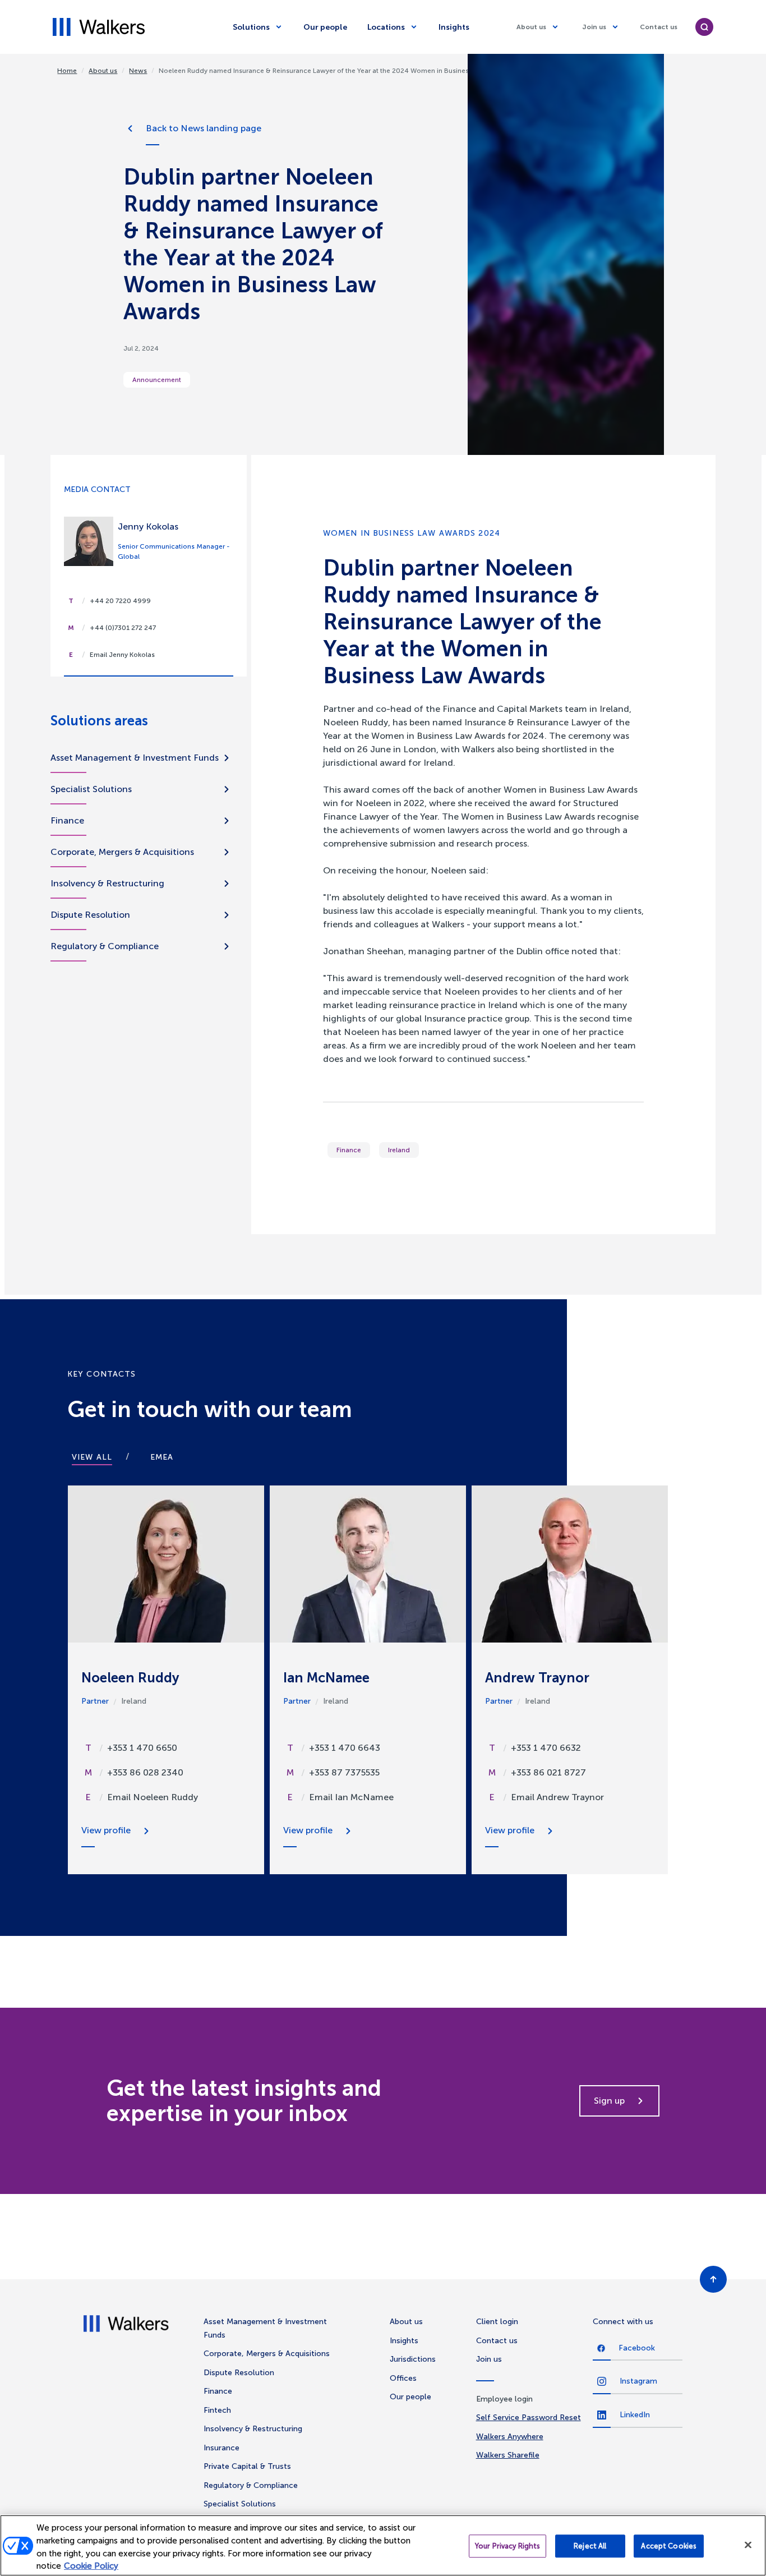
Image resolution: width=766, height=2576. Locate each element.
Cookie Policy (91, 2566)
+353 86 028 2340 (145, 1772)
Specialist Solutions (91, 789)
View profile (106, 1830)
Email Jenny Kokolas (122, 655)
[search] (704, 27)
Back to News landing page (204, 128)
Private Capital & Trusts (247, 2466)
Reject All (590, 2546)
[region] (383, 2545)
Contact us (659, 27)
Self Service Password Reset (529, 2418)
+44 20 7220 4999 (120, 601)
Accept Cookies (669, 2546)
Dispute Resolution (90, 915)
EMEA (162, 1457)
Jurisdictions (413, 2359)
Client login (497, 2322)
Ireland (399, 1150)
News (138, 71)
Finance (349, 1150)
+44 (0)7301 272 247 (123, 628)
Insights (454, 27)
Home (67, 71)
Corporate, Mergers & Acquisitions (122, 852)
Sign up (609, 2101)
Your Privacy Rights (507, 2546)
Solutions (251, 27)
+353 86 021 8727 (548, 1772)
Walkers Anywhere (510, 2437)
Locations (386, 27)
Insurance (222, 2448)
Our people (325, 27)
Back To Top (713, 2279)
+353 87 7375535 (344, 1772)
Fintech (217, 2410)
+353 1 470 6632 (546, 1748)
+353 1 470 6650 (142, 1748)
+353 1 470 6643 (345, 1748)
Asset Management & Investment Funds (135, 758)
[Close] (748, 2545)
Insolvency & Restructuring (107, 883)
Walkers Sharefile (508, 2455)
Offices (403, 2378)
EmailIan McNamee (351, 1797)
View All (92, 1457)
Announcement (157, 380)
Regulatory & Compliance (105, 946)
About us (531, 27)
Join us (594, 27)
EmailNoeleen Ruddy (153, 1797)
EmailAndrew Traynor (557, 1797)
